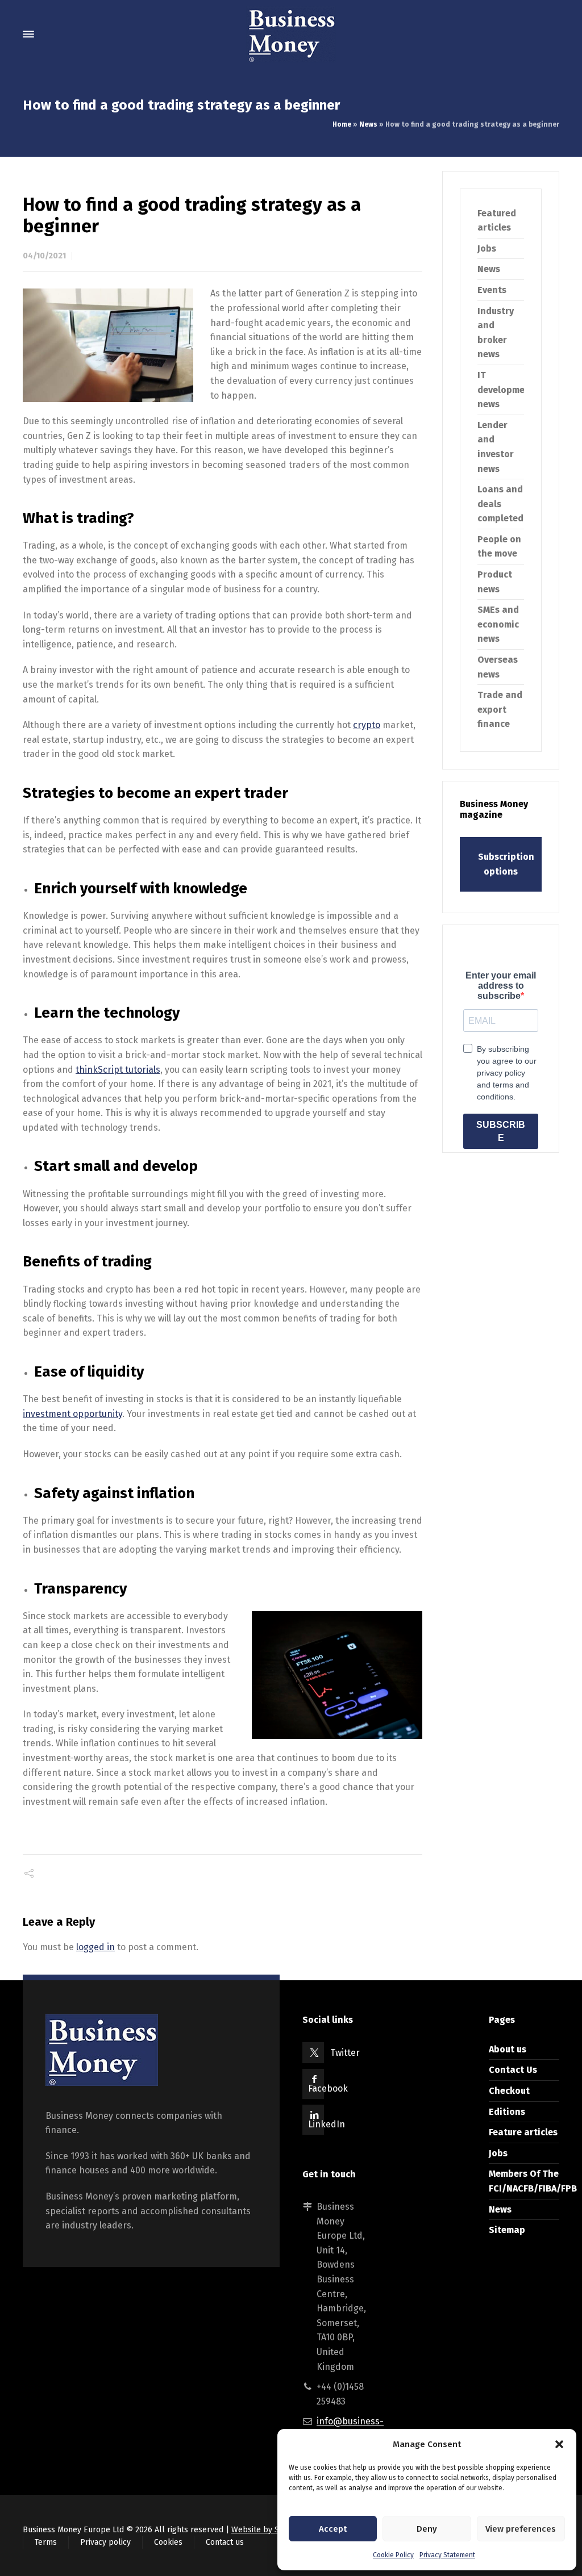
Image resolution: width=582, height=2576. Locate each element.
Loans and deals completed (500, 504)
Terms (46, 2542)
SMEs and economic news (498, 624)
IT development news (506, 390)
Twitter (345, 2053)
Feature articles (523, 2132)
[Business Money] (291, 34)
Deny (427, 2529)
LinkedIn (327, 2124)
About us (508, 2049)
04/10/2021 (44, 256)
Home (342, 124)
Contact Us (513, 2070)
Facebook (328, 2088)
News (368, 124)
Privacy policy (105, 2542)
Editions (507, 2112)
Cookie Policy (393, 2555)
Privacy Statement (447, 2555)
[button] (559, 2444)
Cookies (168, 2542)
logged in (95, 1947)
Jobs (487, 248)
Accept (333, 2529)
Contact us (225, 2542)
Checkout (509, 2091)
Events (492, 290)
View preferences (521, 2529)
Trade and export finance (500, 709)
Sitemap (507, 2230)
